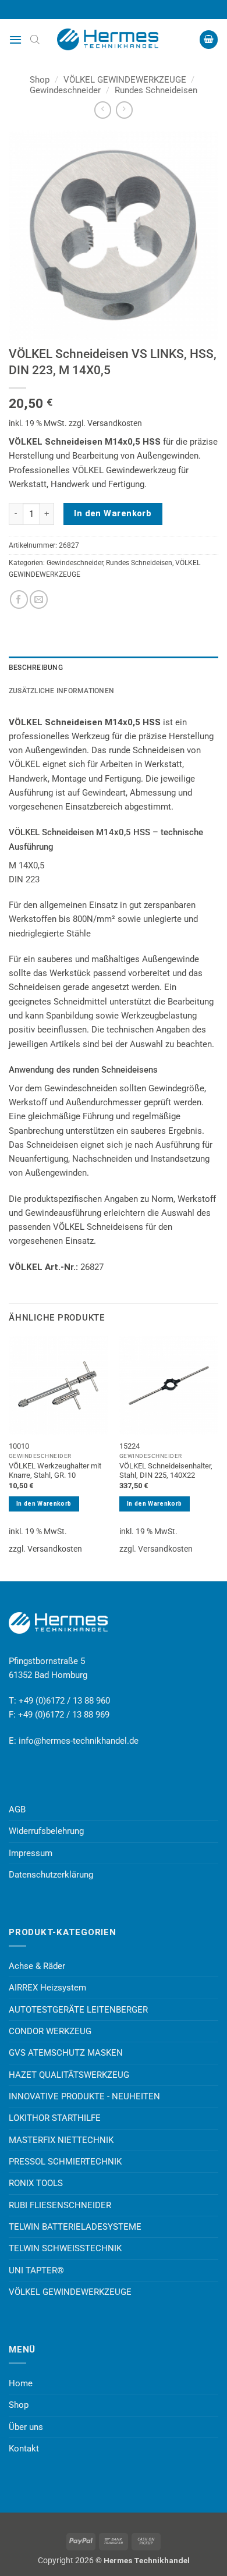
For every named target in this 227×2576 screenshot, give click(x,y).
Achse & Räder (37, 1966)
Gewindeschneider (65, 90)
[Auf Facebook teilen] (19, 599)
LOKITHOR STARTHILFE (55, 2118)
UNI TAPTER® (36, 2270)
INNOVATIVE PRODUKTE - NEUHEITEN (84, 2096)
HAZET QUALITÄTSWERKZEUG (69, 2075)
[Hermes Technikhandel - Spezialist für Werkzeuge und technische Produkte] (114, 40)
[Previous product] (124, 110)
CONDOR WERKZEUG (50, 2031)
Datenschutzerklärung (51, 1875)
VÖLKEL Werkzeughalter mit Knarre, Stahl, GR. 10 (55, 1471)
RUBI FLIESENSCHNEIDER (60, 2205)
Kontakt (24, 2449)
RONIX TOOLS (36, 2183)
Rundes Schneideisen (156, 90)
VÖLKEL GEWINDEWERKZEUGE (125, 80)
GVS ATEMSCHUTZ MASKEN (66, 2053)
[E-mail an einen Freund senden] (39, 599)
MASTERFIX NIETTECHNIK (61, 2140)
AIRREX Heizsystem (47, 1988)
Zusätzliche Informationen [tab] (61, 691)
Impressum (31, 1853)
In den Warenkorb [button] (44, 1504)
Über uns (26, 2427)
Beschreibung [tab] (36, 668)
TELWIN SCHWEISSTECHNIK (65, 2248)
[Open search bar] (35, 40)
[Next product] (103, 110)
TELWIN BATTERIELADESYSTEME (75, 2227)
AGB (17, 1809)
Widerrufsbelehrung (46, 1831)
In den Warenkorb (113, 513)
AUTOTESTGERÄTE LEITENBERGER (78, 2010)
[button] (15, 40)
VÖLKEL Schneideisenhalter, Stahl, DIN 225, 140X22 (166, 1471)
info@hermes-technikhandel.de (79, 1741)
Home (21, 2383)
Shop (40, 80)
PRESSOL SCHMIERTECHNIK (65, 2162)
